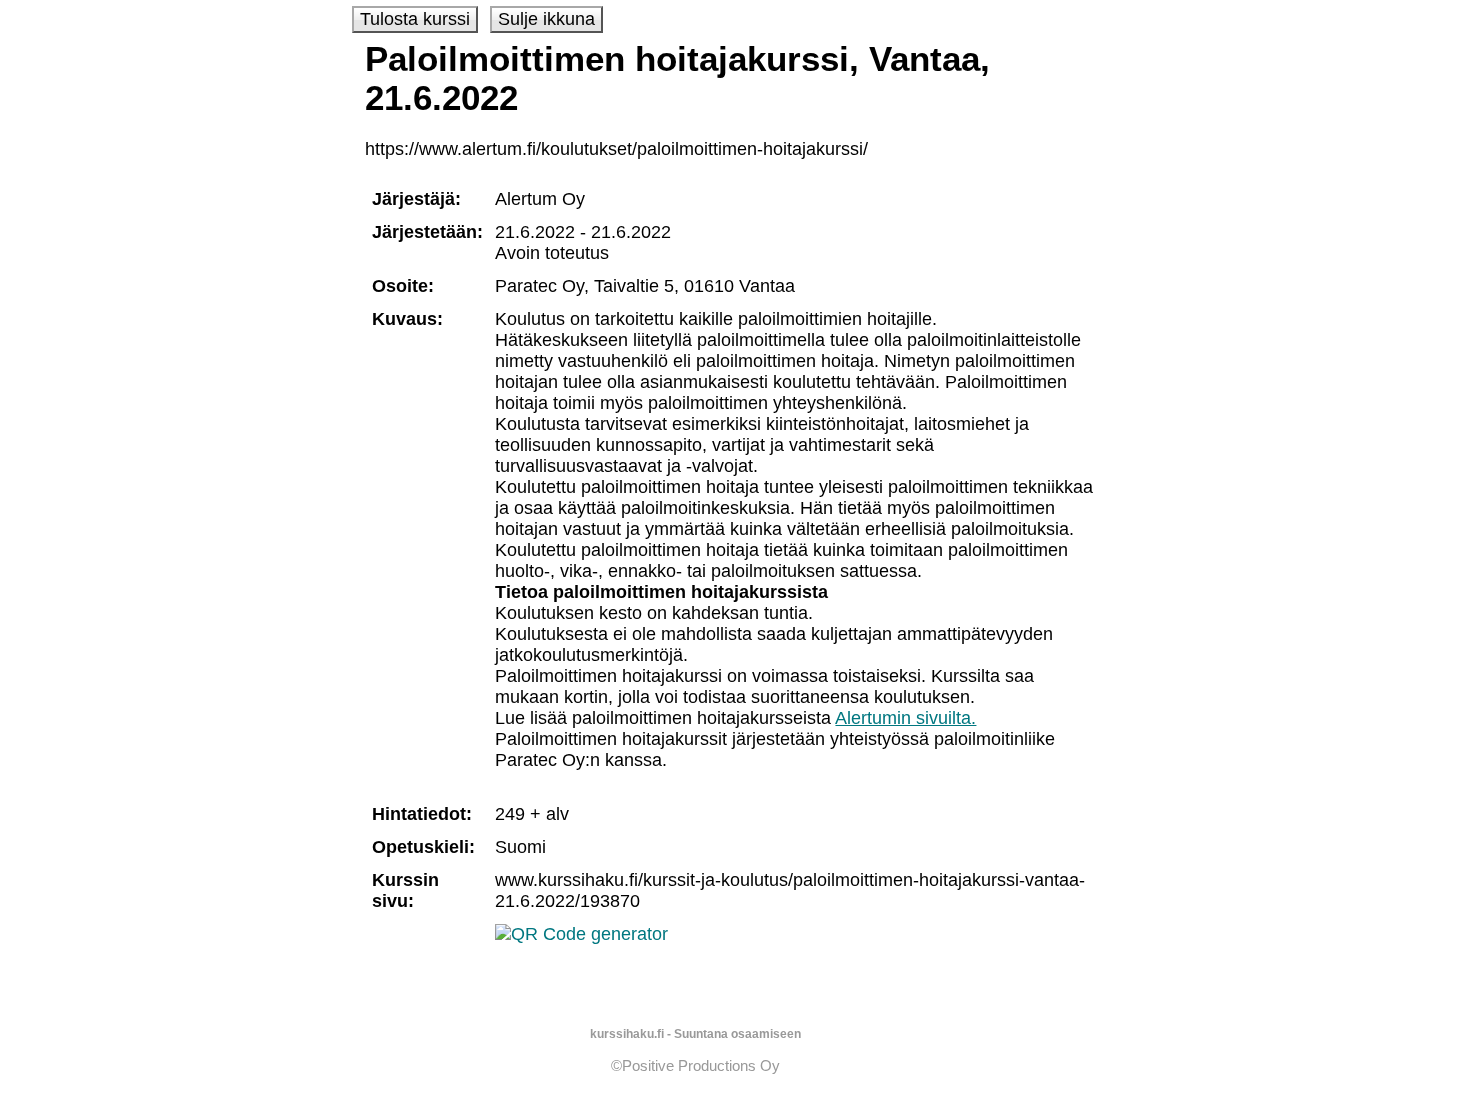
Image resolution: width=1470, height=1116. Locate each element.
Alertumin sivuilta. (905, 718)
